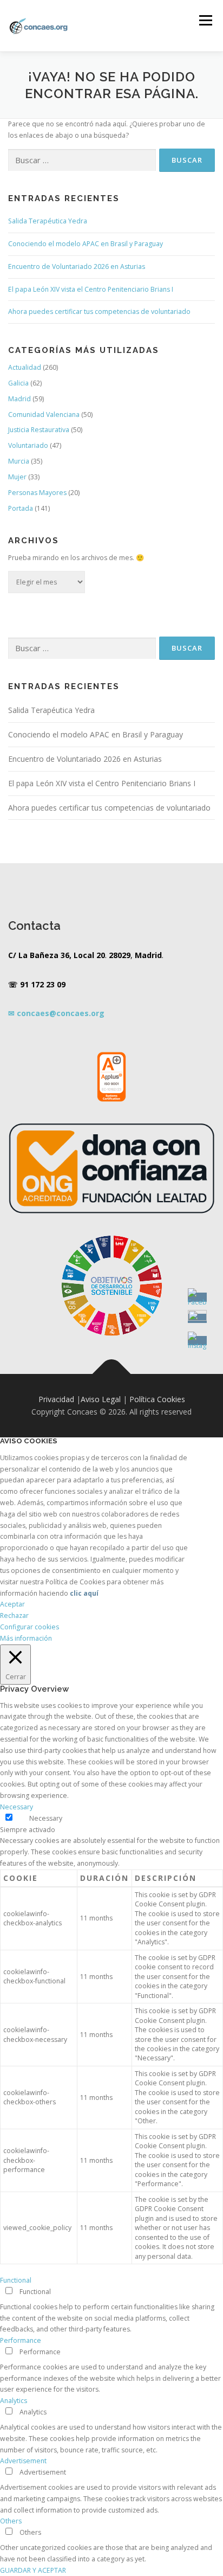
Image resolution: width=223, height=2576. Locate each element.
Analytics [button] (14, 2401)
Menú (205, 20)
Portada (21, 508)
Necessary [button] (17, 1807)
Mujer (17, 477)
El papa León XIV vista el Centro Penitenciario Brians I (91, 289)
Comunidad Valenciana (44, 415)
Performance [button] (21, 2340)
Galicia (18, 383)
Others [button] (11, 2521)
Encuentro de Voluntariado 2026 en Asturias (77, 266)
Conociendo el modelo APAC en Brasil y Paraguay (86, 244)
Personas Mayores (37, 493)
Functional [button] (16, 2280)
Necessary (46, 1818)
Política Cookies (157, 1399)
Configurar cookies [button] (29, 1627)
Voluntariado (28, 445)
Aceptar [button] (12, 1604)
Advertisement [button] (23, 2461)
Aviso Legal (101, 1399)
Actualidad (25, 367)
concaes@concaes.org (61, 1013)
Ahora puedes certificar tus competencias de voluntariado (99, 311)
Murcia (19, 461)
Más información (26, 1638)
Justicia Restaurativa (39, 430)
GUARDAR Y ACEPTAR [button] (33, 2570)
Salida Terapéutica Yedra (48, 221)
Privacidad (56, 1399)
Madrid (19, 399)
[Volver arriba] (112, 1374)
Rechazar (14, 1615)
